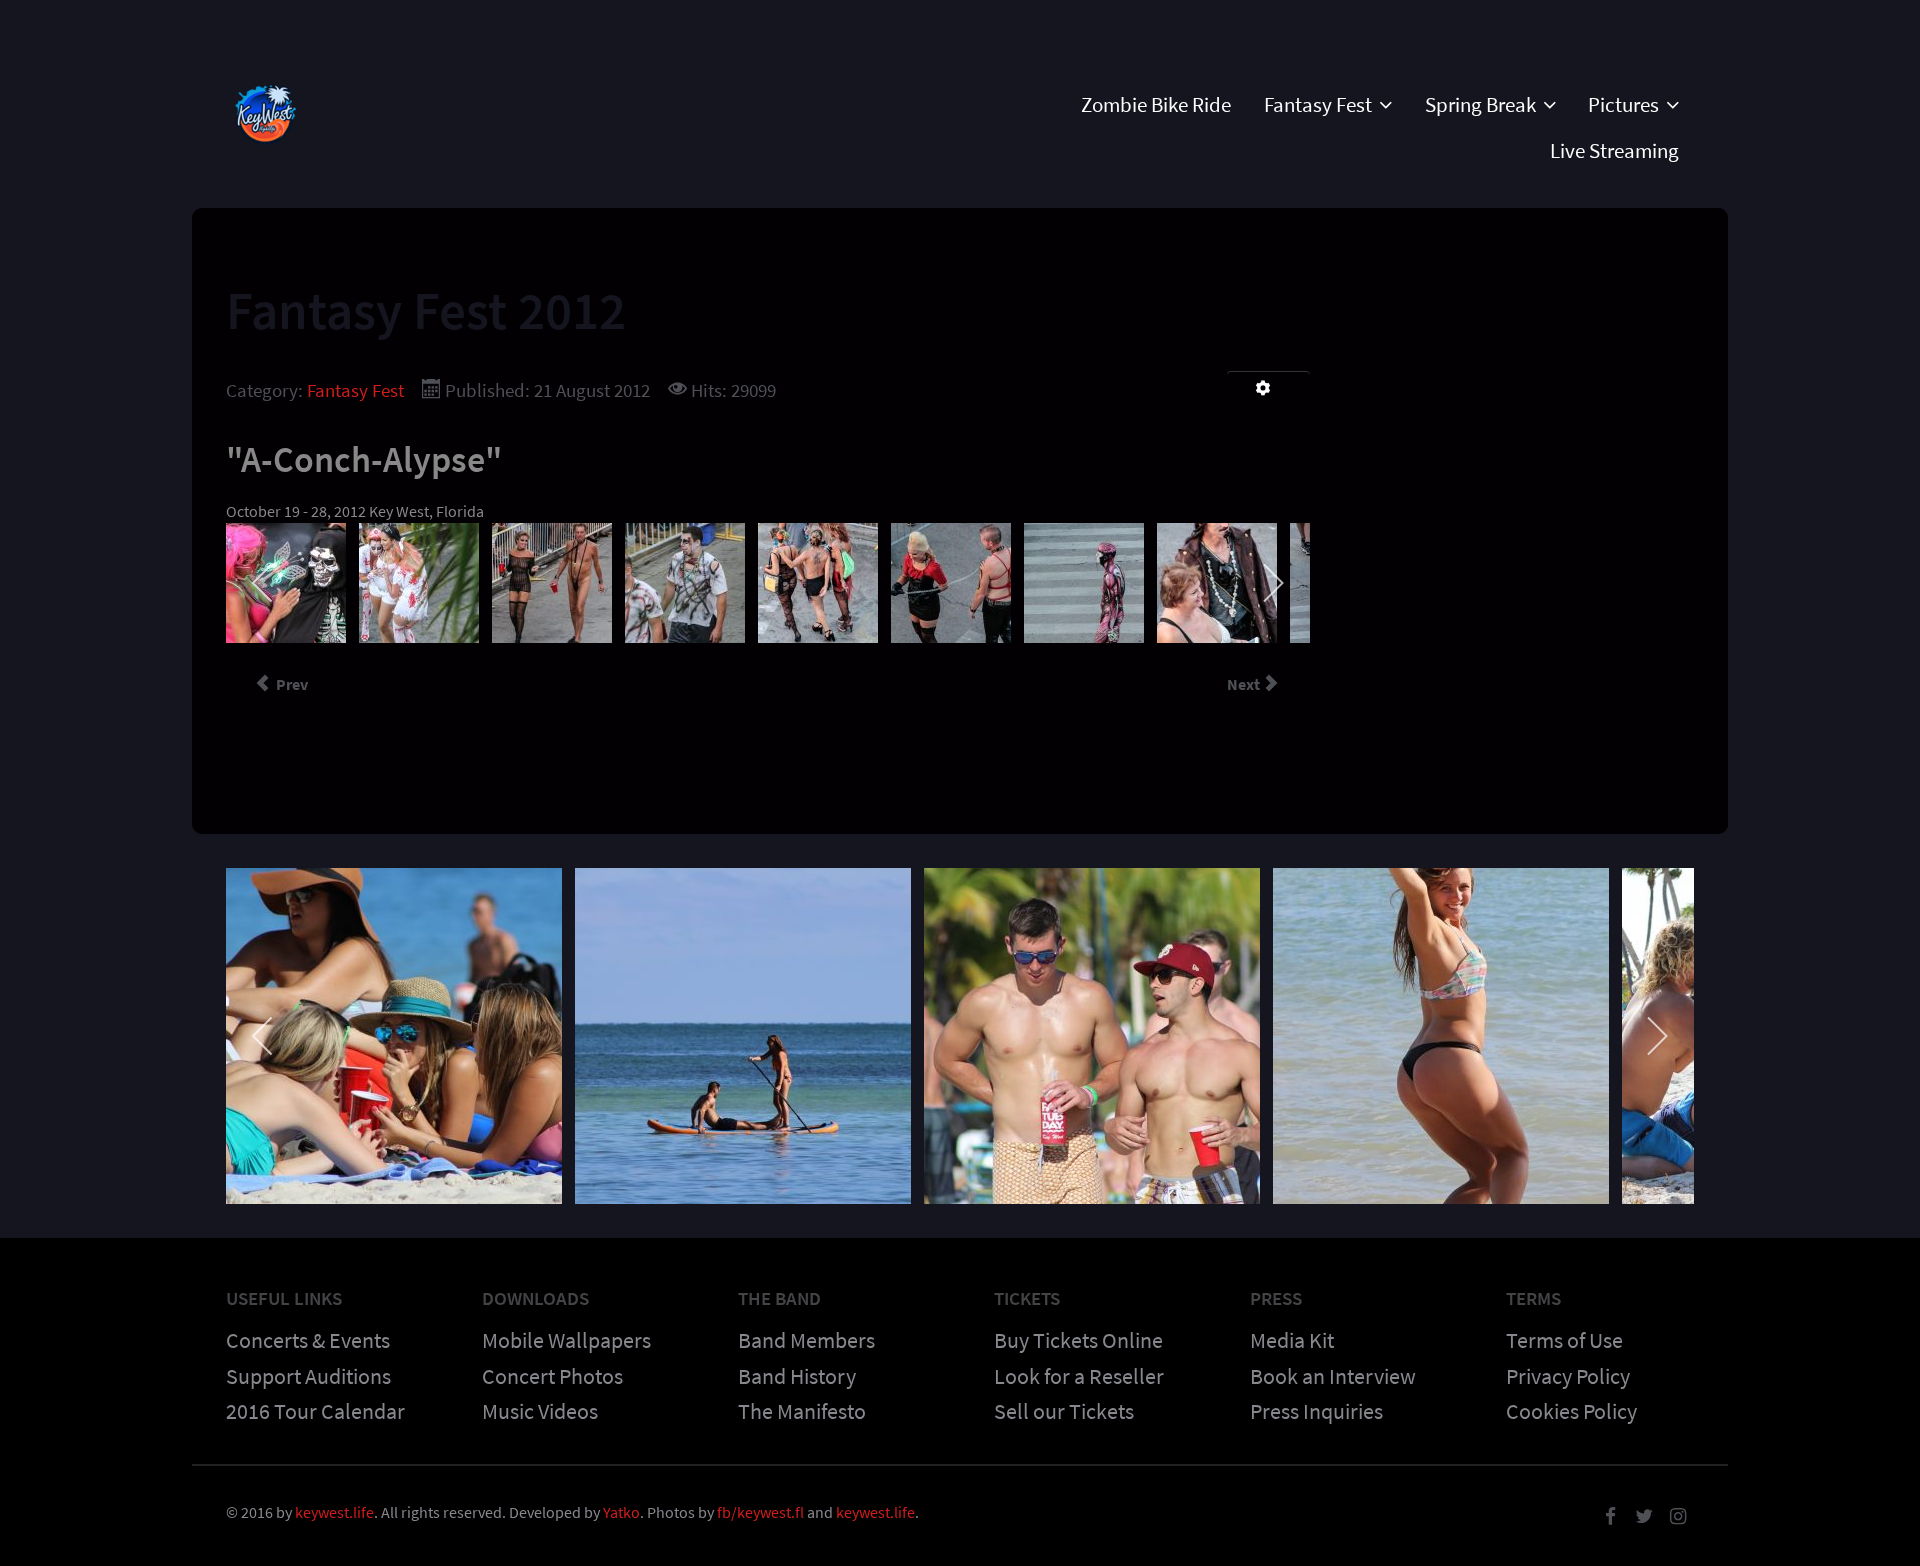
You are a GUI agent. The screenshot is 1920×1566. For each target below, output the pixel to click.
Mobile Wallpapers (566, 1340)
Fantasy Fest (355, 390)
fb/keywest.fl (760, 1512)
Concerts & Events (308, 1340)
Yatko (621, 1512)
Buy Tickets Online (1078, 1340)
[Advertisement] (1536, 367)
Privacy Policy (1568, 1376)
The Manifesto (802, 1411)
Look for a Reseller (1079, 1376)
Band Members (806, 1340)
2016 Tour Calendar (315, 1411)
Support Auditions (308, 1376)
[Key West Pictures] (266, 109)
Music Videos (540, 1411)
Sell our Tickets (1064, 1411)
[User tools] (1268, 390)
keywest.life (334, 1512)
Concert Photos (552, 1376)
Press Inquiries (1316, 1411)
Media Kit (1292, 1340)
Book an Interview (1333, 1376)
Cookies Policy (1571, 1411)
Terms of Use (1564, 1340)
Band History (797, 1376)
